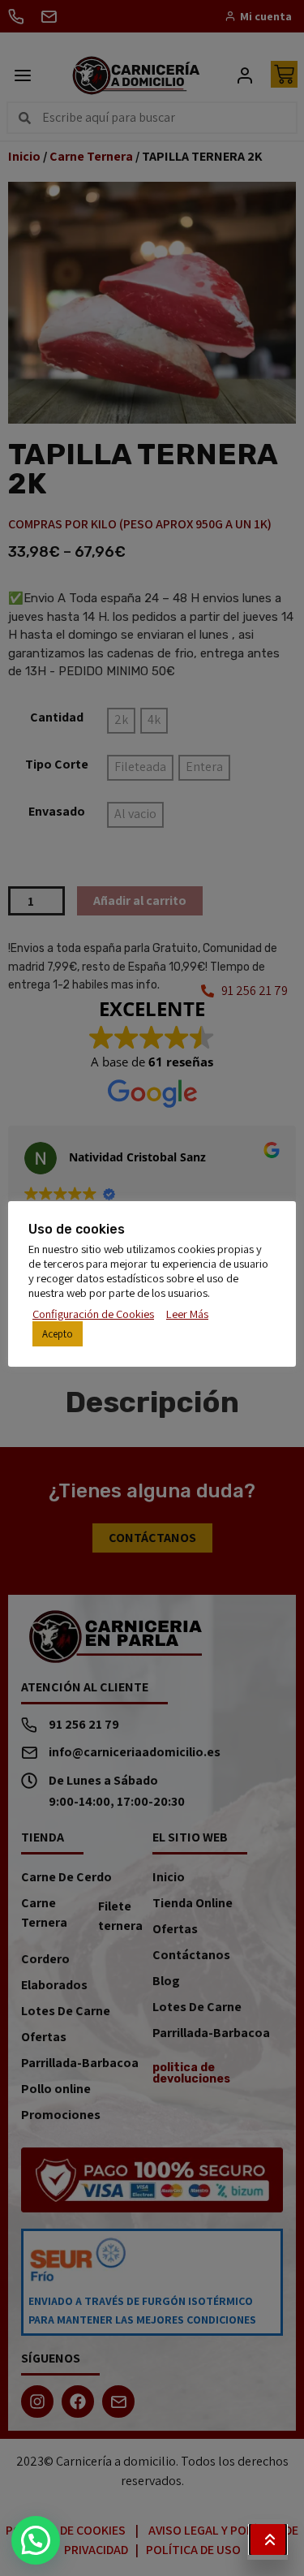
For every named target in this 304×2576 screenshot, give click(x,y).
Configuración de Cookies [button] (93, 1314)
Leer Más (187, 1314)
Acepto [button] (58, 1334)
